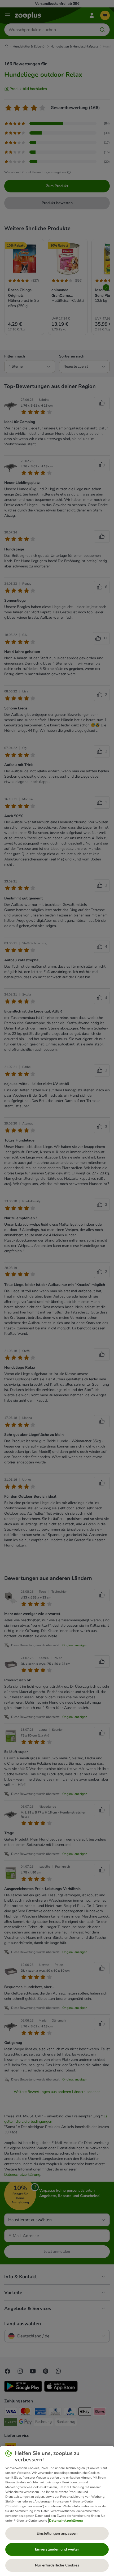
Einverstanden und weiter (57, 2549)
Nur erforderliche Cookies (57, 2565)
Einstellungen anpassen (57, 2533)
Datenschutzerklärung (66, 2521)
